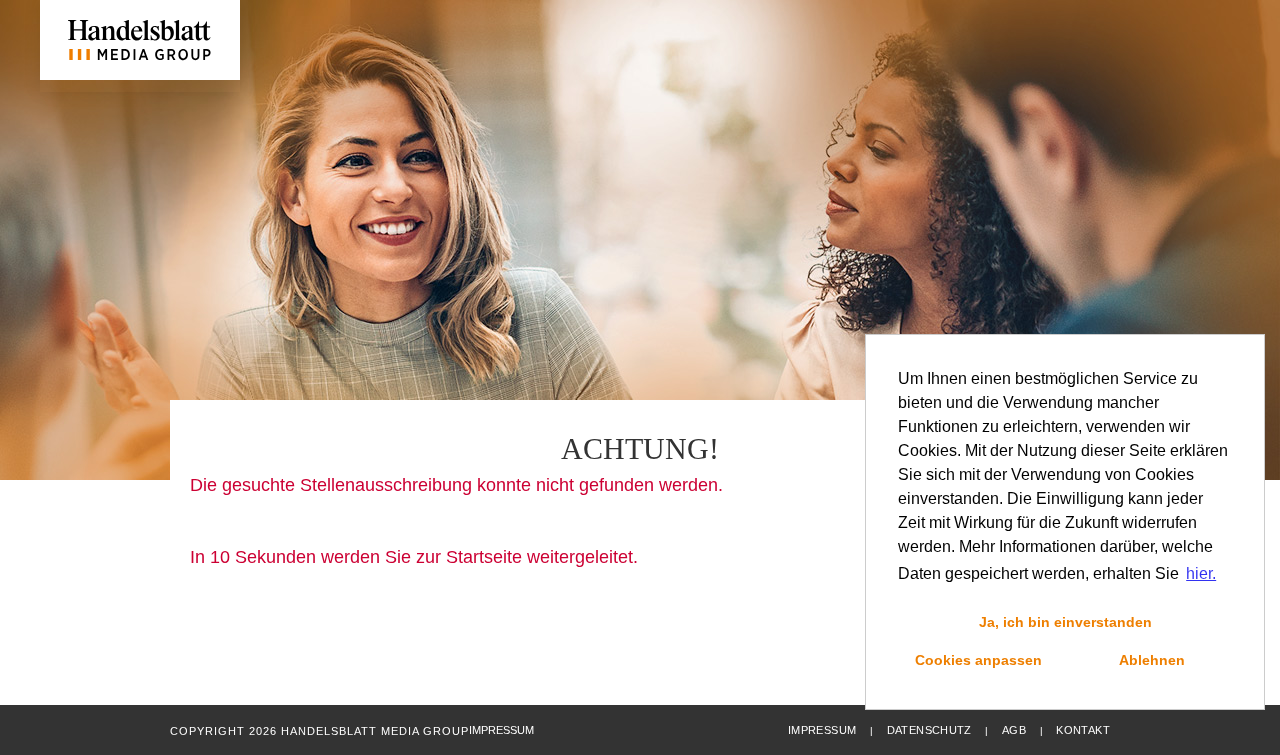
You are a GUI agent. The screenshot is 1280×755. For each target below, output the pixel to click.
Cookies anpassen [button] (978, 660)
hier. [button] (1201, 573)
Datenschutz (929, 730)
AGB (1014, 730)
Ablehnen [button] (1152, 660)
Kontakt (1083, 730)
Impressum (822, 730)
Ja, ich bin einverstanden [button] (1065, 622)
